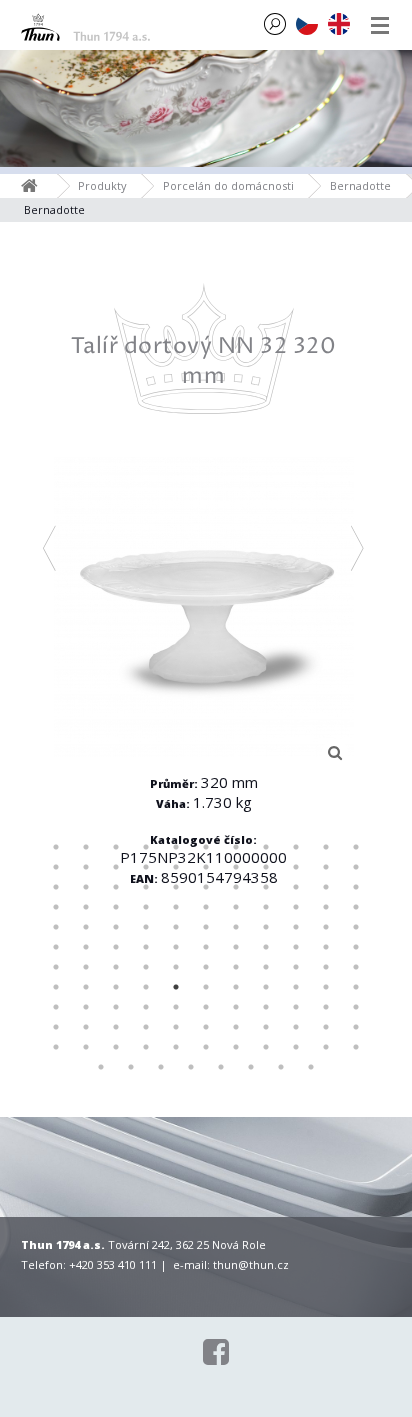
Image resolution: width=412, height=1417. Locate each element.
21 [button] (326, 867)
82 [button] (176, 987)
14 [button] (116, 867)
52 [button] (266, 927)
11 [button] (356, 847)
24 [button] (86, 887)
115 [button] (176, 1047)
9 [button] (296, 847)
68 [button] (86, 967)
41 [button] (266, 907)
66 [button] (356, 947)
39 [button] (206, 907)
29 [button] (236, 887)
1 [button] (56, 847)
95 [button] (236, 1007)
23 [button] (56, 887)
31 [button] (296, 887)
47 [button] (116, 927)
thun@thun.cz (251, 1264)
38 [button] (176, 907)
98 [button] (326, 1007)
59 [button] (146, 947)
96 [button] (266, 1007)
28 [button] (206, 887)
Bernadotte (360, 185)
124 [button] (161, 1067)
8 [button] (266, 847)
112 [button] (86, 1047)
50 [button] (206, 927)
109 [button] (326, 1027)
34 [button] (56, 907)
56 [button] (56, 947)
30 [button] (266, 887)
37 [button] (146, 907)
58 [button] (116, 947)
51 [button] (236, 927)
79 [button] (86, 987)
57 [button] (86, 947)
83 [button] (206, 987)
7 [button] (236, 847)
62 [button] (236, 947)
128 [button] (281, 1067)
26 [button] (146, 887)
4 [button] (146, 847)
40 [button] (236, 907)
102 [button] (116, 1027)
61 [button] (206, 947)
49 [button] (176, 927)
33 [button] (356, 887)
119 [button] (296, 1047)
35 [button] (86, 907)
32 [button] (326, 887)
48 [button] (146, 927)
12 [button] (56, 867)
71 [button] (176, 967)
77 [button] (356, 967)
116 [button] (206, 1047)
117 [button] (236, 1047)
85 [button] (266, 987)
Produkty (102, 185)
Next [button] (358, 548)
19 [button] (266, 867)
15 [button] (146, 867)
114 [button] (146, 1047)
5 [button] (176, 847)
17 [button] (206, 867)
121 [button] (356, 1047)
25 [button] (116, 887)
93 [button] (176, 1007)
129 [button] (311, 1067)
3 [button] (116, 847)
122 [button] (101, 1067)
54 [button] (326, 927)
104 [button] (176, 1027)
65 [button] (326, 947)
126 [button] (221, 1067)
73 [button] (236, 967)
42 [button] (296, 907)
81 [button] (146, 987)
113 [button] (116, 1047)
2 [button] (86, 847)
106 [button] (236, 1027)
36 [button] (116, 907)
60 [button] (176, 947)
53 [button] (296, 927)
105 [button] (206, 1027)
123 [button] (131, 1067)
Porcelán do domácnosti (228, 185)
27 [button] (176, 887)
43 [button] (326, 907)
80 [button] (116, 987)
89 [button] (56, 1007)
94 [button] (206, 1007)
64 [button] (296, 947)
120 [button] (326, 1047)
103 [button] (146, 1027)
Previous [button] (49, 548)
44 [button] (356, 907)
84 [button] (236, 987)
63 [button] (266, 947)
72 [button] (206, 967)
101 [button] (86, 1027)
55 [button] (356, 927)
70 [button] (146, 967)
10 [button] (326, 847)
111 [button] (56, 1047)
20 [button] (296, 867)
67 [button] (56, 967)
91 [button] (116, 1007)
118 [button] (266, 1047)
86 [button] (296, 987)
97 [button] (296, 1007)
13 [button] (86, 867)
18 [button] (236, 867)
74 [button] (266, 967)
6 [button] (206, 847)
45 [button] (56, 927)
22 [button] (356, 867)
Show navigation (380, 25)
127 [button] (251, 1067)
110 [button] (356, 1027)
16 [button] (176, 867)
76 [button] (326, 967)
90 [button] (86, 1007)
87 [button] (326, 987)
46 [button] (86, 927)
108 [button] (296, 1027)
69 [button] (116, 967)
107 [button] (266, 1027)
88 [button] (356, 987)
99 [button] (356, 1007)
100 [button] (56, 1027)
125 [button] (191, 1067)
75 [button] (296, 967)
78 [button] (56, 987)
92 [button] (146, 1007)
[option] (204, 614)
